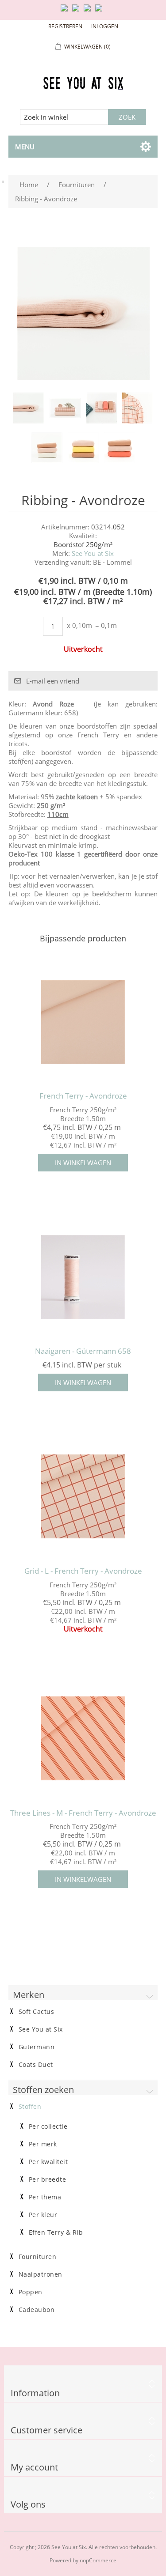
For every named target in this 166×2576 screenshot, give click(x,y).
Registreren (65, 26)
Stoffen (30, 2107)
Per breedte (48, 2179)
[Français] (89, 11)
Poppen (31, 2292)
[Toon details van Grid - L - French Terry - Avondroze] (83, 1497)
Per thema (45, 2197)
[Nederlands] (77, 11)
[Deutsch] (100, 11)
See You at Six (93, 553)
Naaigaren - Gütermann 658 (83, 1351)
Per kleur (43, 2215)
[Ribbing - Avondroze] (29, 408)
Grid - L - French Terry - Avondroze (83, 1571)
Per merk (43, 2144)
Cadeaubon (37, 2310)
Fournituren (38, 2257)
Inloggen (105, 26)
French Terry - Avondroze (83, 1096)
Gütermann (37, 2047)
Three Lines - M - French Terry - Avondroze (83, 1813)
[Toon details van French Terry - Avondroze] (83, 1022)
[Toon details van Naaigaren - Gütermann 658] (83, 1277)
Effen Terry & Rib (56, 2232)
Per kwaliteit (48, 2162)
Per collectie (48, 2127)
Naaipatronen (41, 2274)
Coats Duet (36, 2065)
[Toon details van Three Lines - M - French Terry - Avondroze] (83, 1739)
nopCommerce (98, 2560)
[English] (66, 11)
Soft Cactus (37, 2012)
